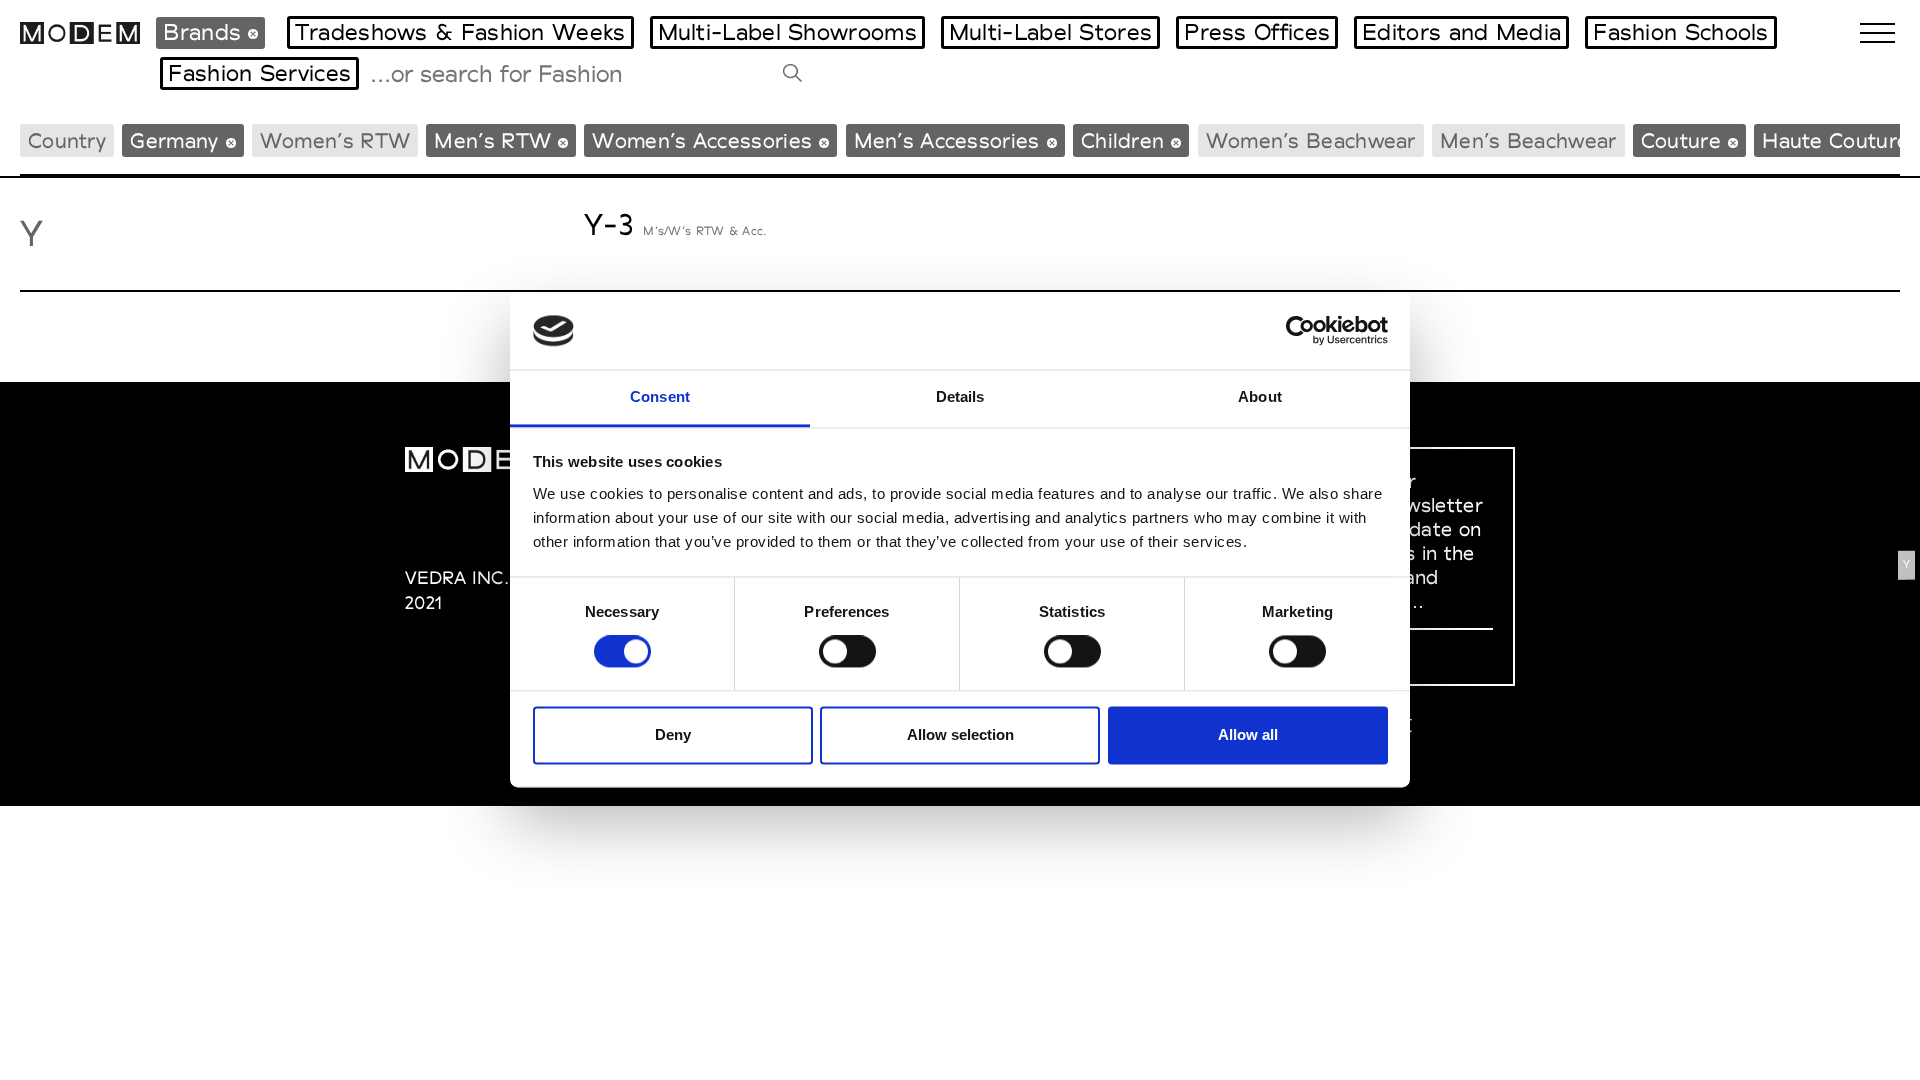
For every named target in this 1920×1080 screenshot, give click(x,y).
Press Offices (1257, 32)
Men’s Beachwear (1528, 140)
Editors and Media (1461, 32)
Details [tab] (960, 396)
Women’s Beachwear (1311, 140)
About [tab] (1260, 396)
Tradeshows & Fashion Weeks (460, 32)
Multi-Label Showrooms (787, 32)
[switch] (847, 652)
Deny (673, 734)
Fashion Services (259, 73)
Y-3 (609, 224)
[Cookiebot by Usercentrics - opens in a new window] (1300, 331)
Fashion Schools (1681, 32)
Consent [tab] (660, 396)
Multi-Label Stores (1050, 32)
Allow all (1248, 734)
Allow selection (960, 734)
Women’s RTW (335, 140)
